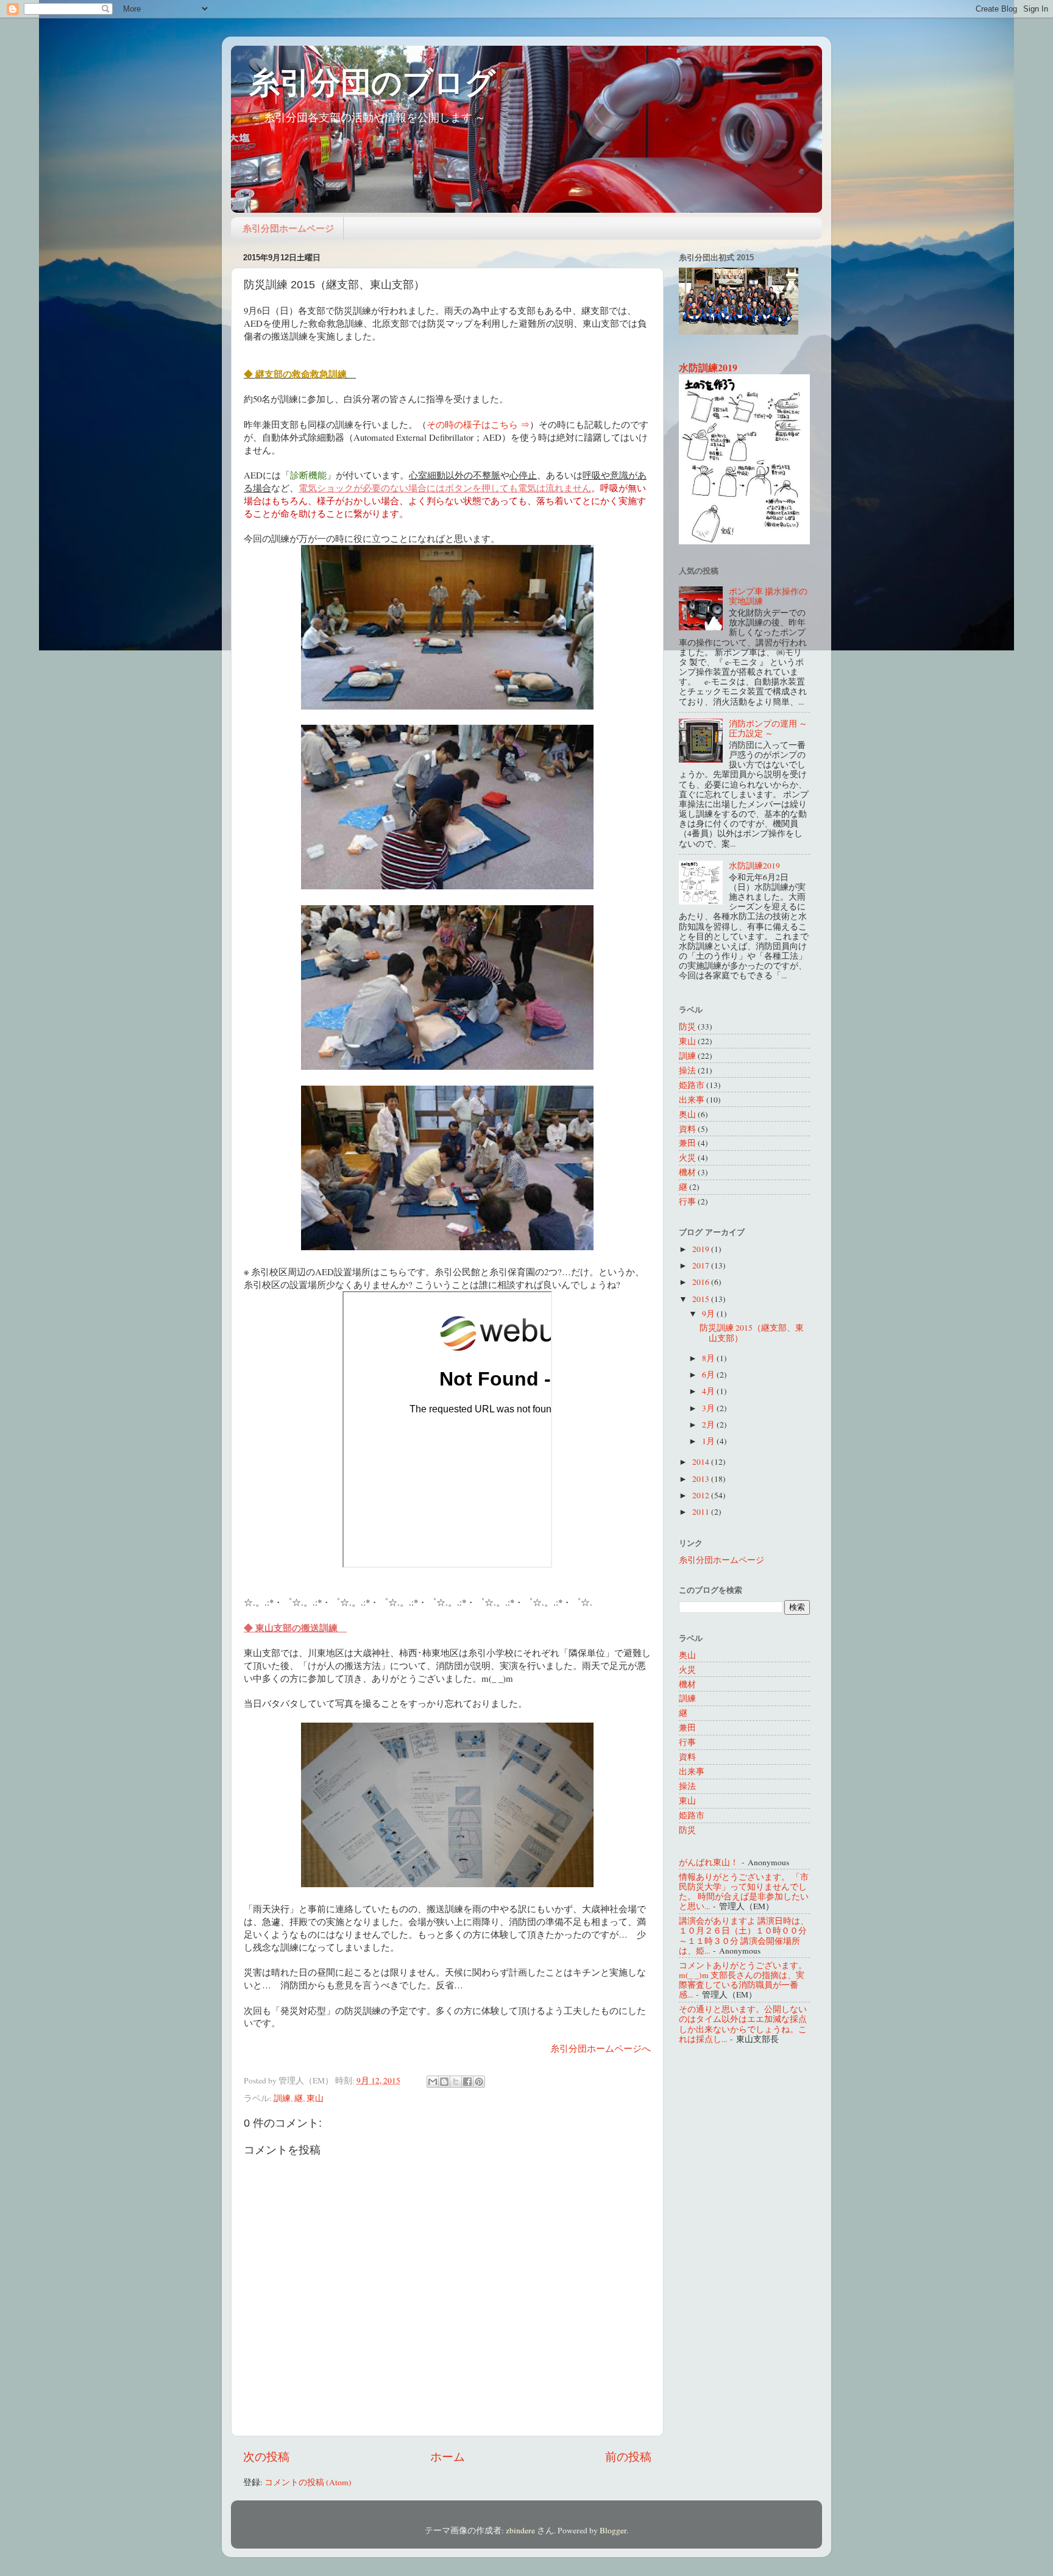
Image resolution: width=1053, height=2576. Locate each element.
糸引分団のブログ (372, 81)
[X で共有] (456, 2082)
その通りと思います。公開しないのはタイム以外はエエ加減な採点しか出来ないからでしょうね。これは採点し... (743, 2024)
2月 (709, 1425)
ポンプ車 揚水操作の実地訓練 (768, 596)
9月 (709, 1314)
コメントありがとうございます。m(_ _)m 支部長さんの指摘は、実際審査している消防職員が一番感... (743, 1980)
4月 (709, 1391)
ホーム (448, 2456)
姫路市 (692, 1085)
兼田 (687, 1143)
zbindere (520, 2530)
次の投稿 (266, 2456)
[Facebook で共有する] (467, 2082)
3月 (709, 1408)
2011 (702, 1512)
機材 (687, 1172)
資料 (687, 1129)
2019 (702, 1249)
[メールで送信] (433, 2082)
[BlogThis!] (444, 2082)
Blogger (613, 2530)
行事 (687, 1201)
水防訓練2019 (708, 367)
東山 (315, 2098)
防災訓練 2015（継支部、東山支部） (752, 1332)
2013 (702, 1479)
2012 (702, 1495)
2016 (702, 1282)
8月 (709, 1358)
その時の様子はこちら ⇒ (478, 424)
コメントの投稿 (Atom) (308, 2482)
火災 (687, 1158)
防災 (687, 1026)
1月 (709, 1441)
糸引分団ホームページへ (601, 2048)
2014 (702, 1462)
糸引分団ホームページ (288, 228)
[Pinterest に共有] (479, 2082)
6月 (709, 1375)
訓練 (282, 2098)
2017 (702, 1265)
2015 (702, 1299)
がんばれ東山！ (709, 1862)
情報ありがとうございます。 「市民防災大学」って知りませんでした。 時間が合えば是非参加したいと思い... (744, 1892)
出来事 (692, 1100)
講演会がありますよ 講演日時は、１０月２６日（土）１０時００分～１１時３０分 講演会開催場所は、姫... (744, 1936)
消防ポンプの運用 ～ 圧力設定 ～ (768, 728)
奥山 (687, 1114)
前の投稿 (628, 2456)
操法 (687, 1070)
